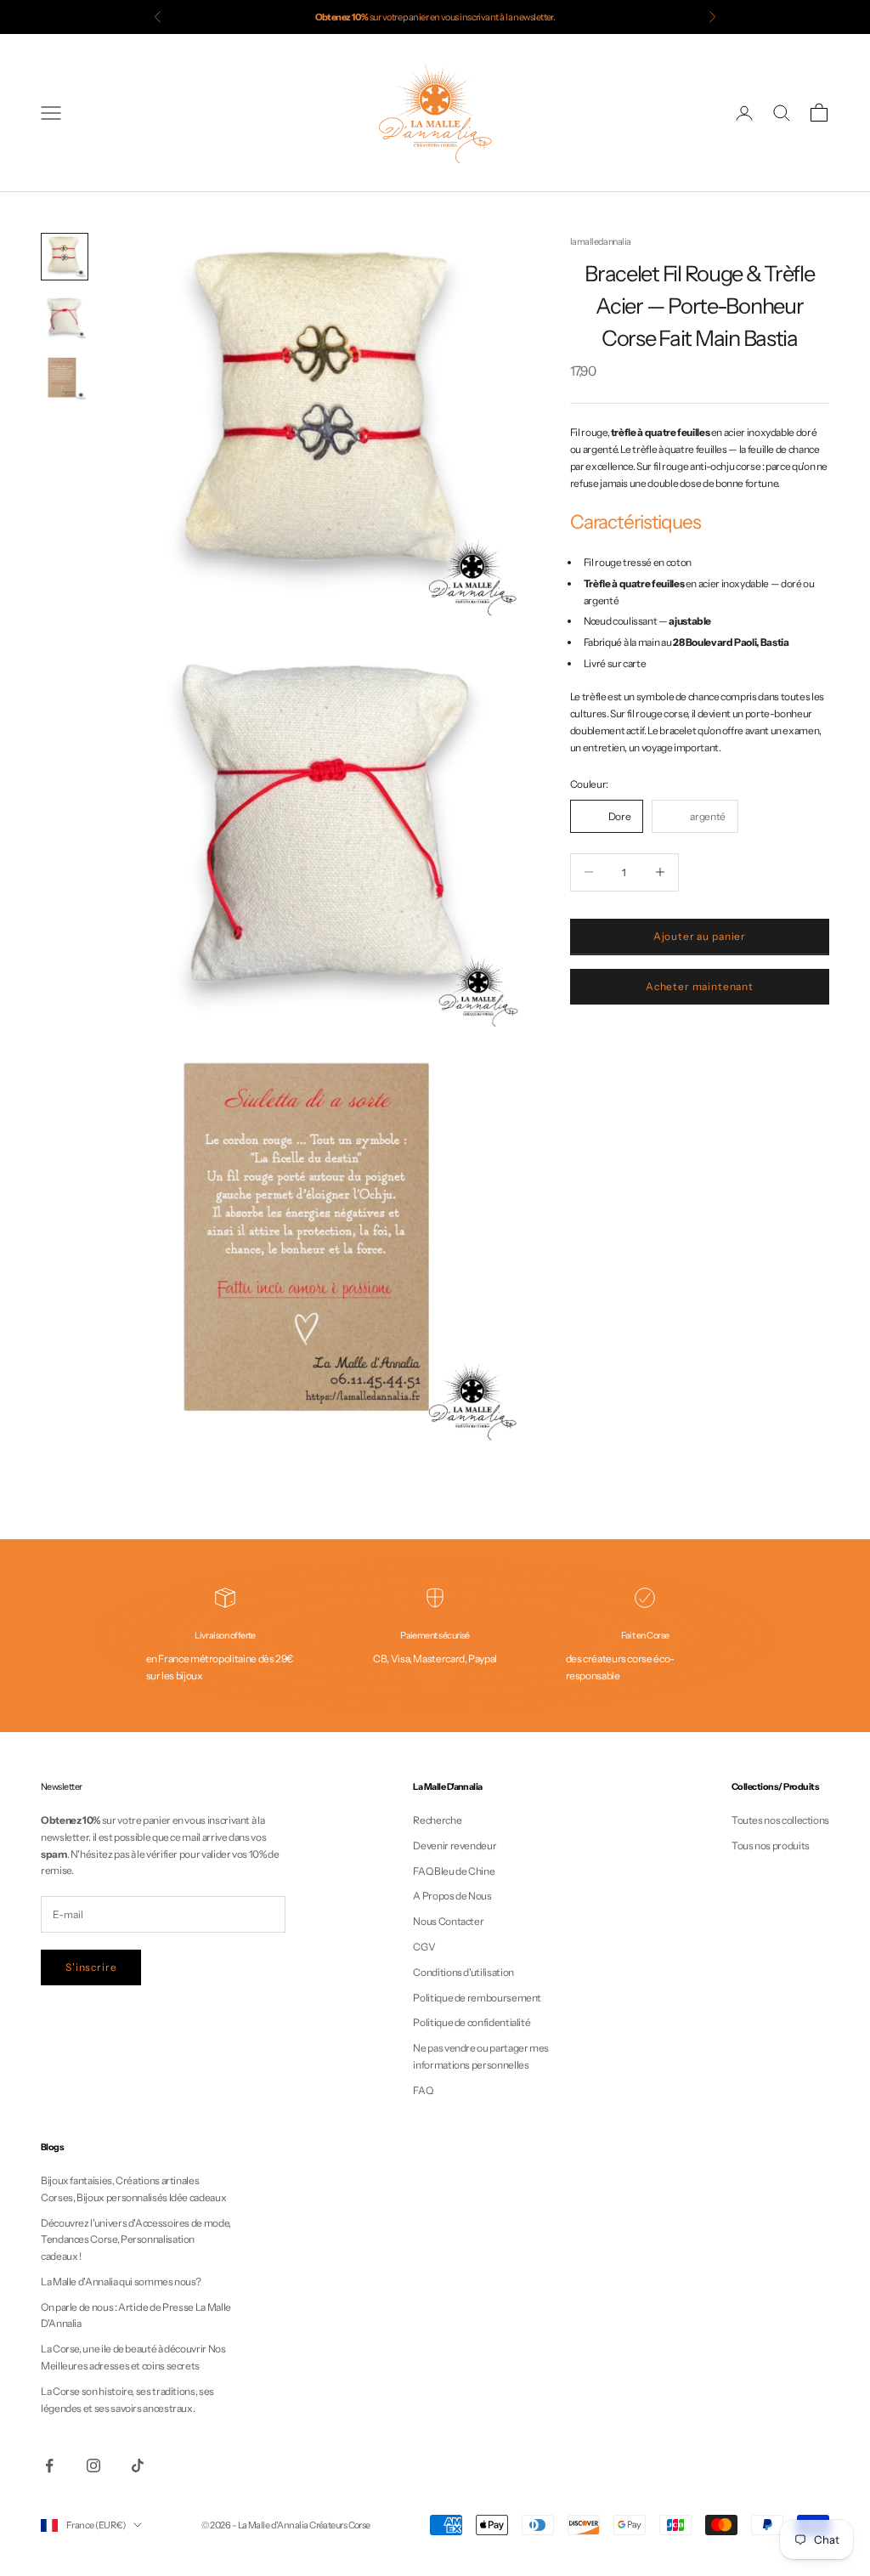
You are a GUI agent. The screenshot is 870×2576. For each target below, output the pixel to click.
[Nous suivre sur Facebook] (49, 2466)
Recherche (437, 1820)
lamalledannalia (601, 242)
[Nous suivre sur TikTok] (138, 2466)
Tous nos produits (771, 1846)
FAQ (423, 2090)
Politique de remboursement (477, 1998)
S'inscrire (91, 1967)
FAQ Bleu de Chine (454, 1871)
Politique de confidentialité (472, 2022)
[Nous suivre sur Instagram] (93, 2466)
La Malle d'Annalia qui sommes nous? (121, 2282)
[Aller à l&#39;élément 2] (65, 318)
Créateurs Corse (340, 2525)
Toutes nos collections (780, 1820)
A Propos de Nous (452, 1896)
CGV (424, 1947)
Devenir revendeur (455, 1846)
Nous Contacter (448, 1921)
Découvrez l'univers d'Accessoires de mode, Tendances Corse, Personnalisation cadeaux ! (136, 2240)
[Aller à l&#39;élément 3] (65, 379)
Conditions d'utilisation (463, 1972)
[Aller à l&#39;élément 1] (65, 257)
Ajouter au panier (700, 936)
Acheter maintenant (700, 986)
